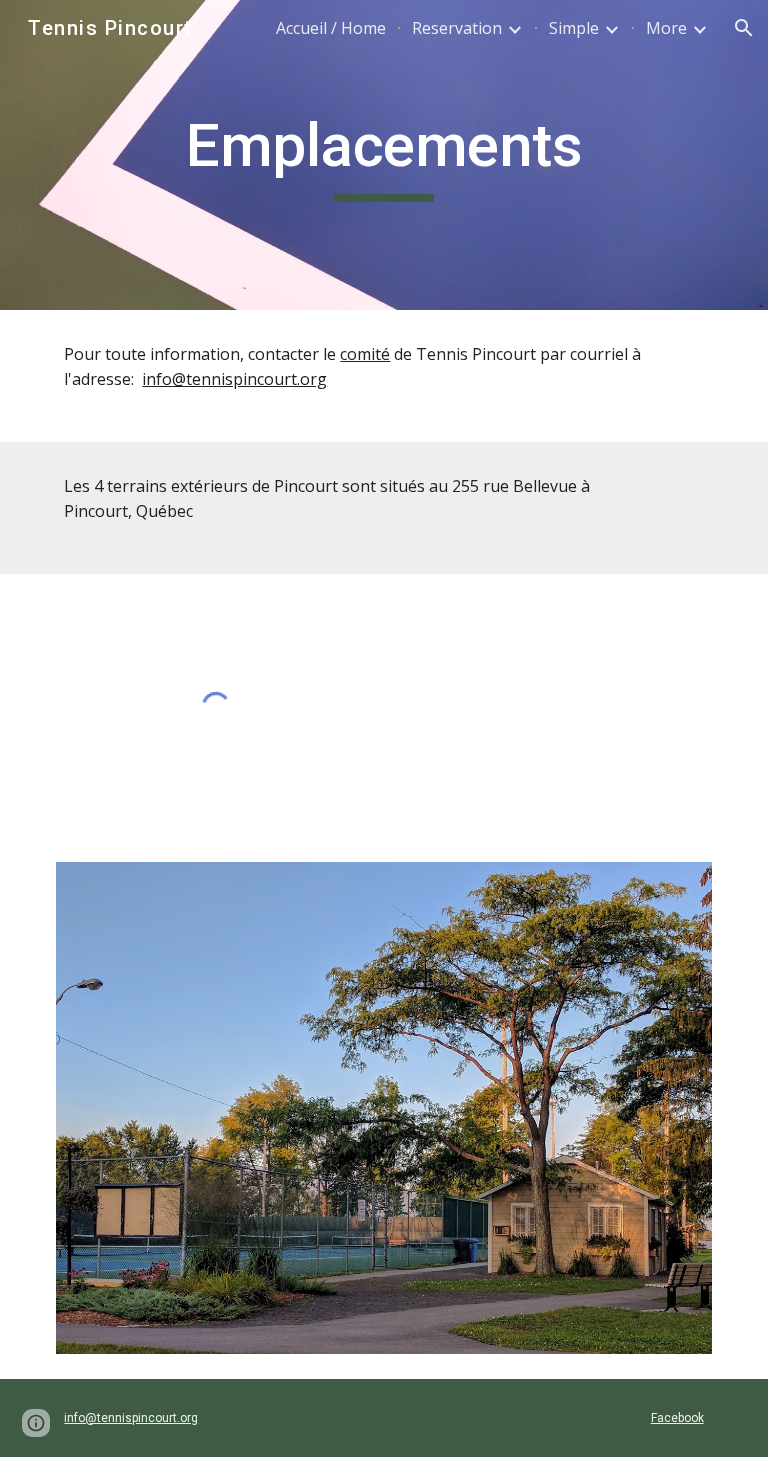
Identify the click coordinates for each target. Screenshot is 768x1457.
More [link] (666, 28)
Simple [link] (574, 28)
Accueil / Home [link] (331, 28)
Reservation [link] (457, 28)
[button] (744, 28)
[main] (383, 155)
